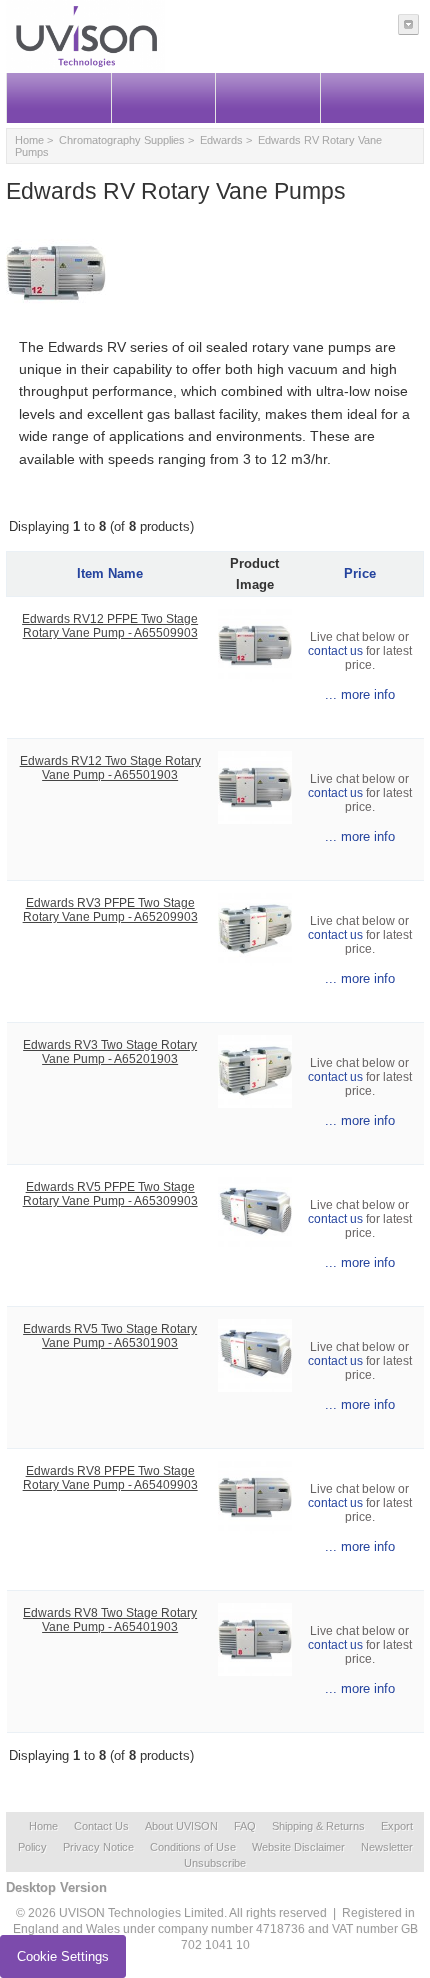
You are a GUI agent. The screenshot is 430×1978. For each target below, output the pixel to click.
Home (29, 140)
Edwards (221, 140)
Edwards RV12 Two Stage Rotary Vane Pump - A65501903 (110, 768)
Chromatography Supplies (122, 140)
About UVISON (181, 1826)
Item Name (110, 573)
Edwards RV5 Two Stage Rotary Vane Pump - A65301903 (110, 1336)
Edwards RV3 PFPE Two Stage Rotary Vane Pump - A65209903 (110, 910)
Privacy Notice (98, 1847)
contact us (335, 651)
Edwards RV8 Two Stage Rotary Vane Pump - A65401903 (110, 1620)
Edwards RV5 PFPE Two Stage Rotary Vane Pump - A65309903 (110, 1194)
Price (360, 573)
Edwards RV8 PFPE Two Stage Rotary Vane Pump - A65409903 (110, 1478)
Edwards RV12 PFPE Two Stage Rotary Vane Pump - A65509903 (110, 626)
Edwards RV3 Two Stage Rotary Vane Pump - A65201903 (110, 1052)
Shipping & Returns (318, 1826)
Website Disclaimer (298, 1847)
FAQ (245, 1826)
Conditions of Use (193, 1847)
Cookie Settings (63, 1956)
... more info (360, 694)
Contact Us (101, 1826)
